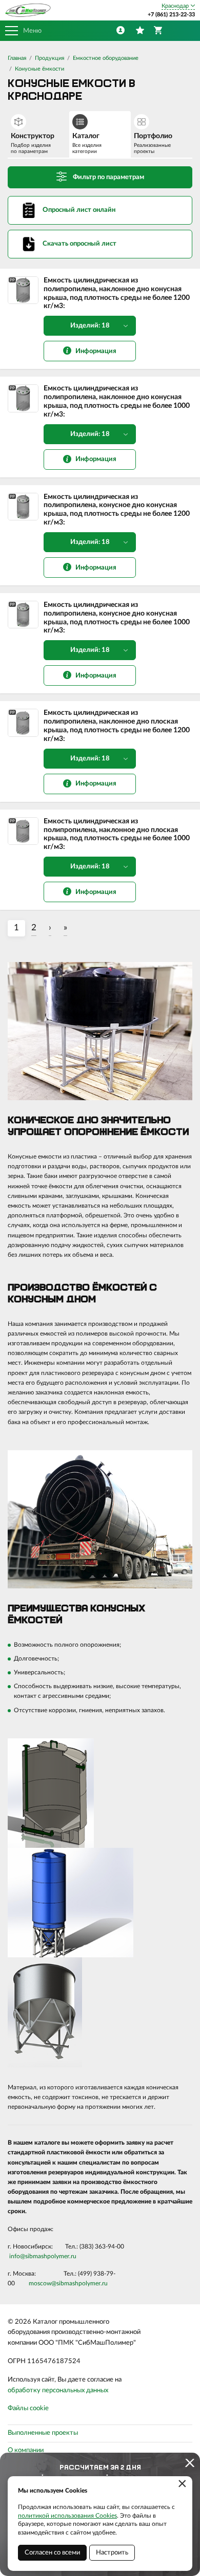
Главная (17, 58)
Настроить (112, 2553)
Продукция (49, 58)
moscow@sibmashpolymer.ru (68, 2283)
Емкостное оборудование (106, 58)
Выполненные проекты (43, 2433)
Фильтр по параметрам (108, 177)
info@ (17, 2256)
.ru (73, 2256)
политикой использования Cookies (67, 2516)
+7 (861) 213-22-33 (171, 15)
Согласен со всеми (52, 2553)
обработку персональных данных (58, 2391)
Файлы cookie (28, 2408)
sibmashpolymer (47, 2256)
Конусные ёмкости (39, 69)
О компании (26, 2450)
